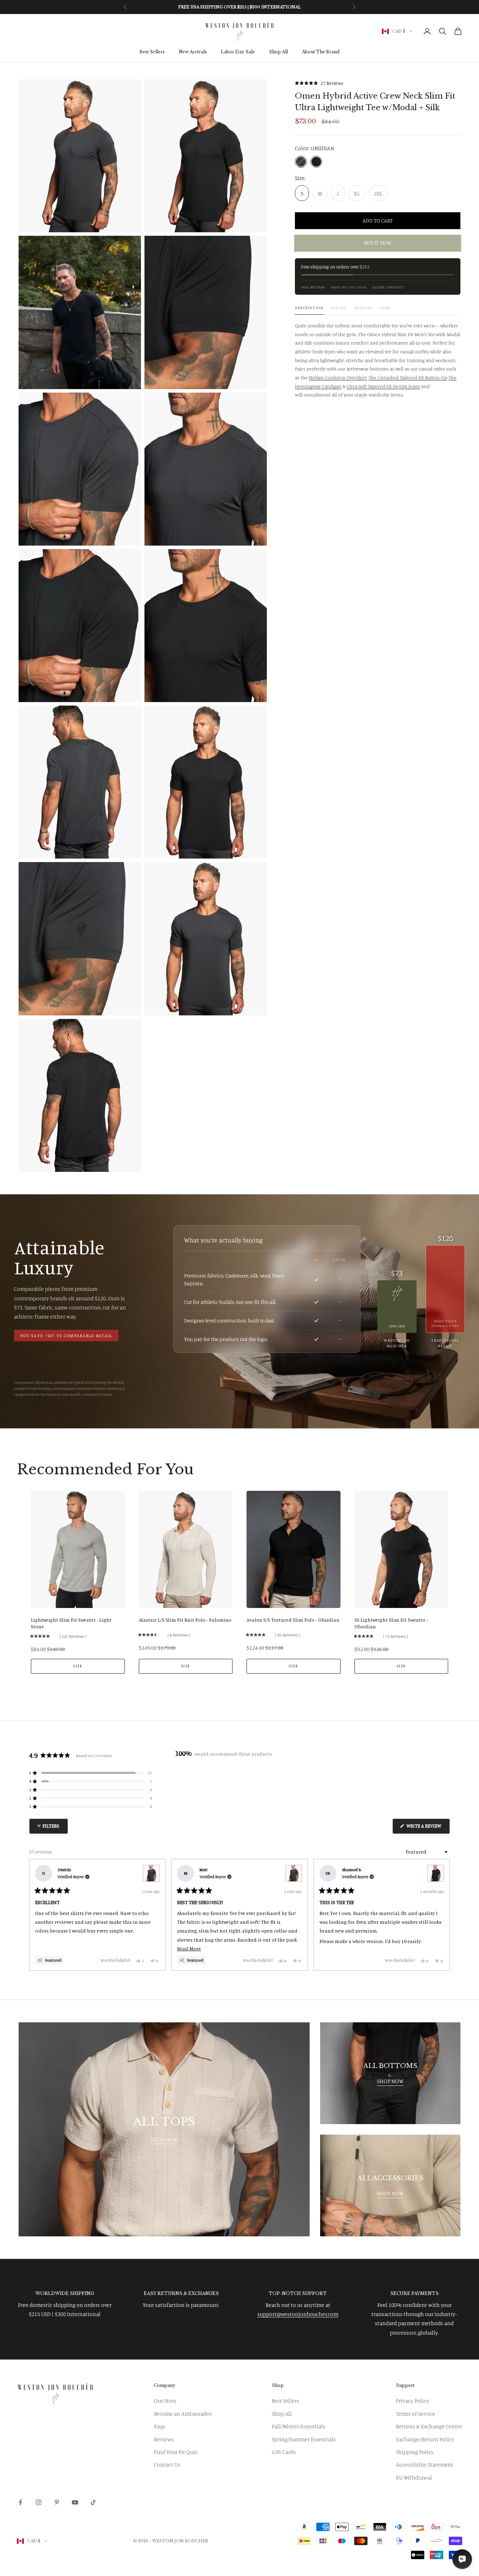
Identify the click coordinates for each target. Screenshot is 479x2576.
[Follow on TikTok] (93, 2502)
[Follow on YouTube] (75, 2502)
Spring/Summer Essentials (304, 2439)
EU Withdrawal (414, 2477)
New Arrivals (193, 52)
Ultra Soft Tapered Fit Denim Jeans (383, 386)
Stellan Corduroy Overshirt (338, 377)
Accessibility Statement (425, 2464)
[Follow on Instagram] (39, 2502)
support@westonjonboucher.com (298, 2314)
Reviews (164, 2439)
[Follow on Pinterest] (57, 2502)
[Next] (441, 1915)
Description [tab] (309, 308)
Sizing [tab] (339, 308)
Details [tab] (363, 308)
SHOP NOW (164, 2140)
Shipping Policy (415, 2452)
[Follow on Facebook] (20, 2502)
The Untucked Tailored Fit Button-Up (408, 377)
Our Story (165, 2401)
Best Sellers (152, 52)
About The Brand (321, 52)
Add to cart (377, 221)
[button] (319, 83)
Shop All (278, 52)
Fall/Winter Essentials (299, 2426)
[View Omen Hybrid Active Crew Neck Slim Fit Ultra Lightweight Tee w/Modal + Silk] (151, 1873)
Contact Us (167, 2464)
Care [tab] (386, 308)
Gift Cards (284, 2452)
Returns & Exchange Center (429, 2426)
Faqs (160, 2426)
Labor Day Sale (238, 52)
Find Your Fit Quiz (176, 2452)
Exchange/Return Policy (425, 2439)
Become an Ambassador (183, 2414)
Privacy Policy (413, 2401)
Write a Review (428, 1828)
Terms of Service (416, 2414)
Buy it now (378, 243)
